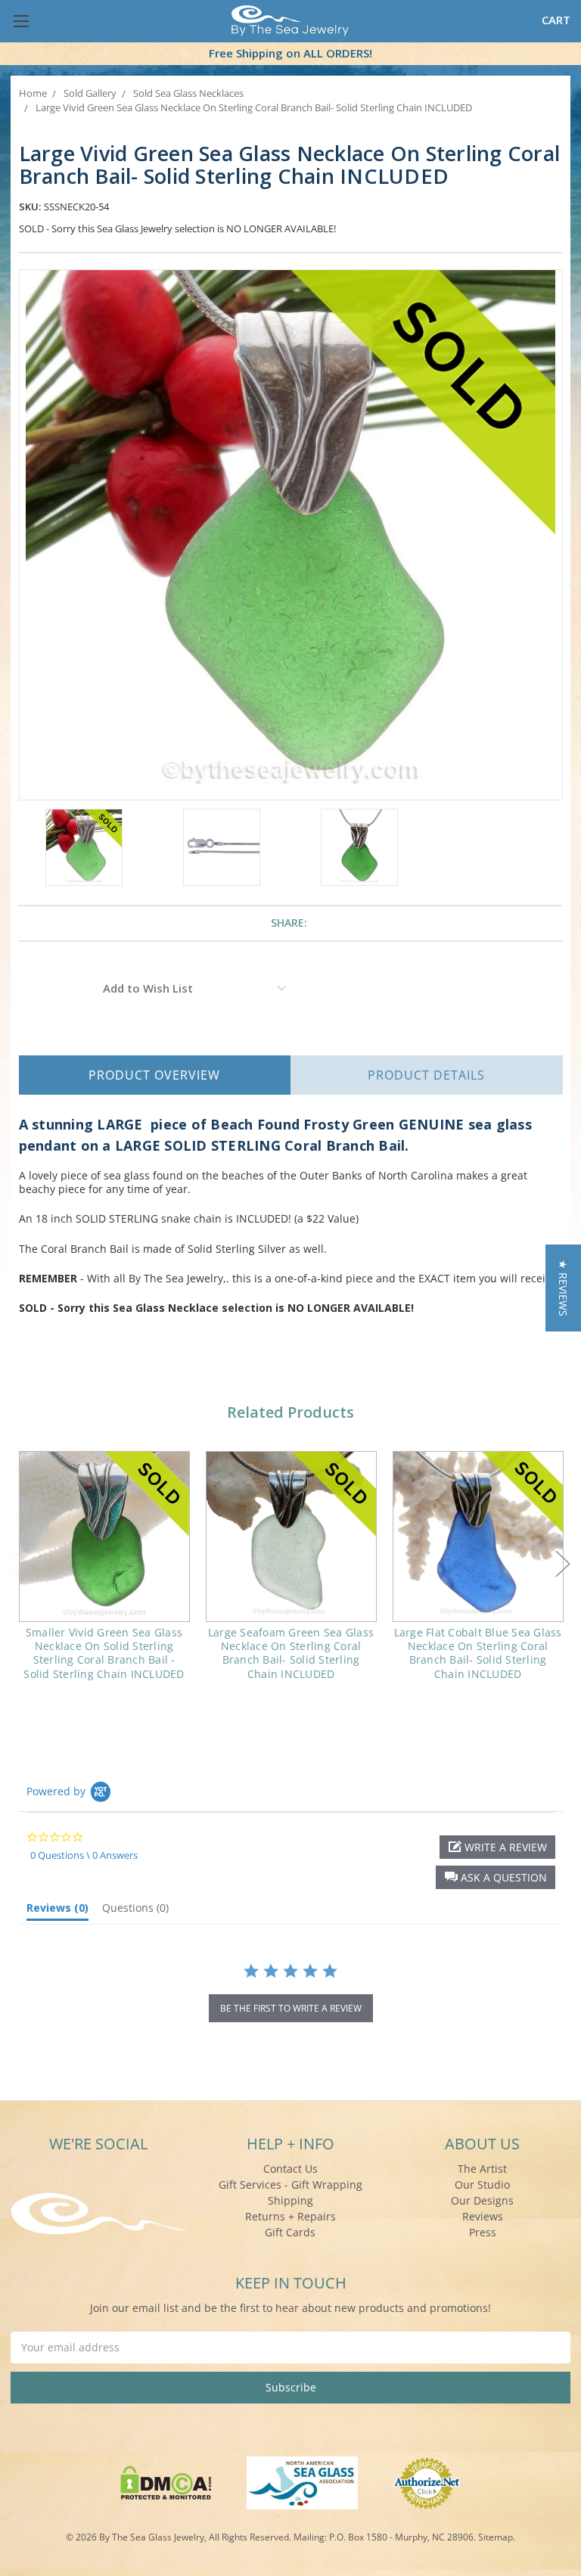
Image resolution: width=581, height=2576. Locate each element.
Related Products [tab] (290, 1412)
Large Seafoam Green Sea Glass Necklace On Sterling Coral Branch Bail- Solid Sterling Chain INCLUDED (291, 1653)
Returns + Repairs (290, 2216)
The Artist (482, 2169)
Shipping (290, 2200)
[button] (496, 1877)
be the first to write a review (291, 2008)
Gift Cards (290, 2232)
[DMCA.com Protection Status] (166, 2482)
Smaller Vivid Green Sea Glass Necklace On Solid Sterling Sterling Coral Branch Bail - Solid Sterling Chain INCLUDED (104, 1653)
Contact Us (290, 2169)
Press (483, 2232)
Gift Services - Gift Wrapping (290, 2184)
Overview (154, 1075)
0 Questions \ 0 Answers (84, 1855)
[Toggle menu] (21, 21)
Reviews (483, 2216)
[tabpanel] (104, 1575)
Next (563, 1564)
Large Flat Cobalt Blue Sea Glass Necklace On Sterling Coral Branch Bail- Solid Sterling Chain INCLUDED (478, 1653)
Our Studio (482, 2184)
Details (426, 1075)
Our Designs (482, 2200)
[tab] (57, 1911)
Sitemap (496, 2537)
